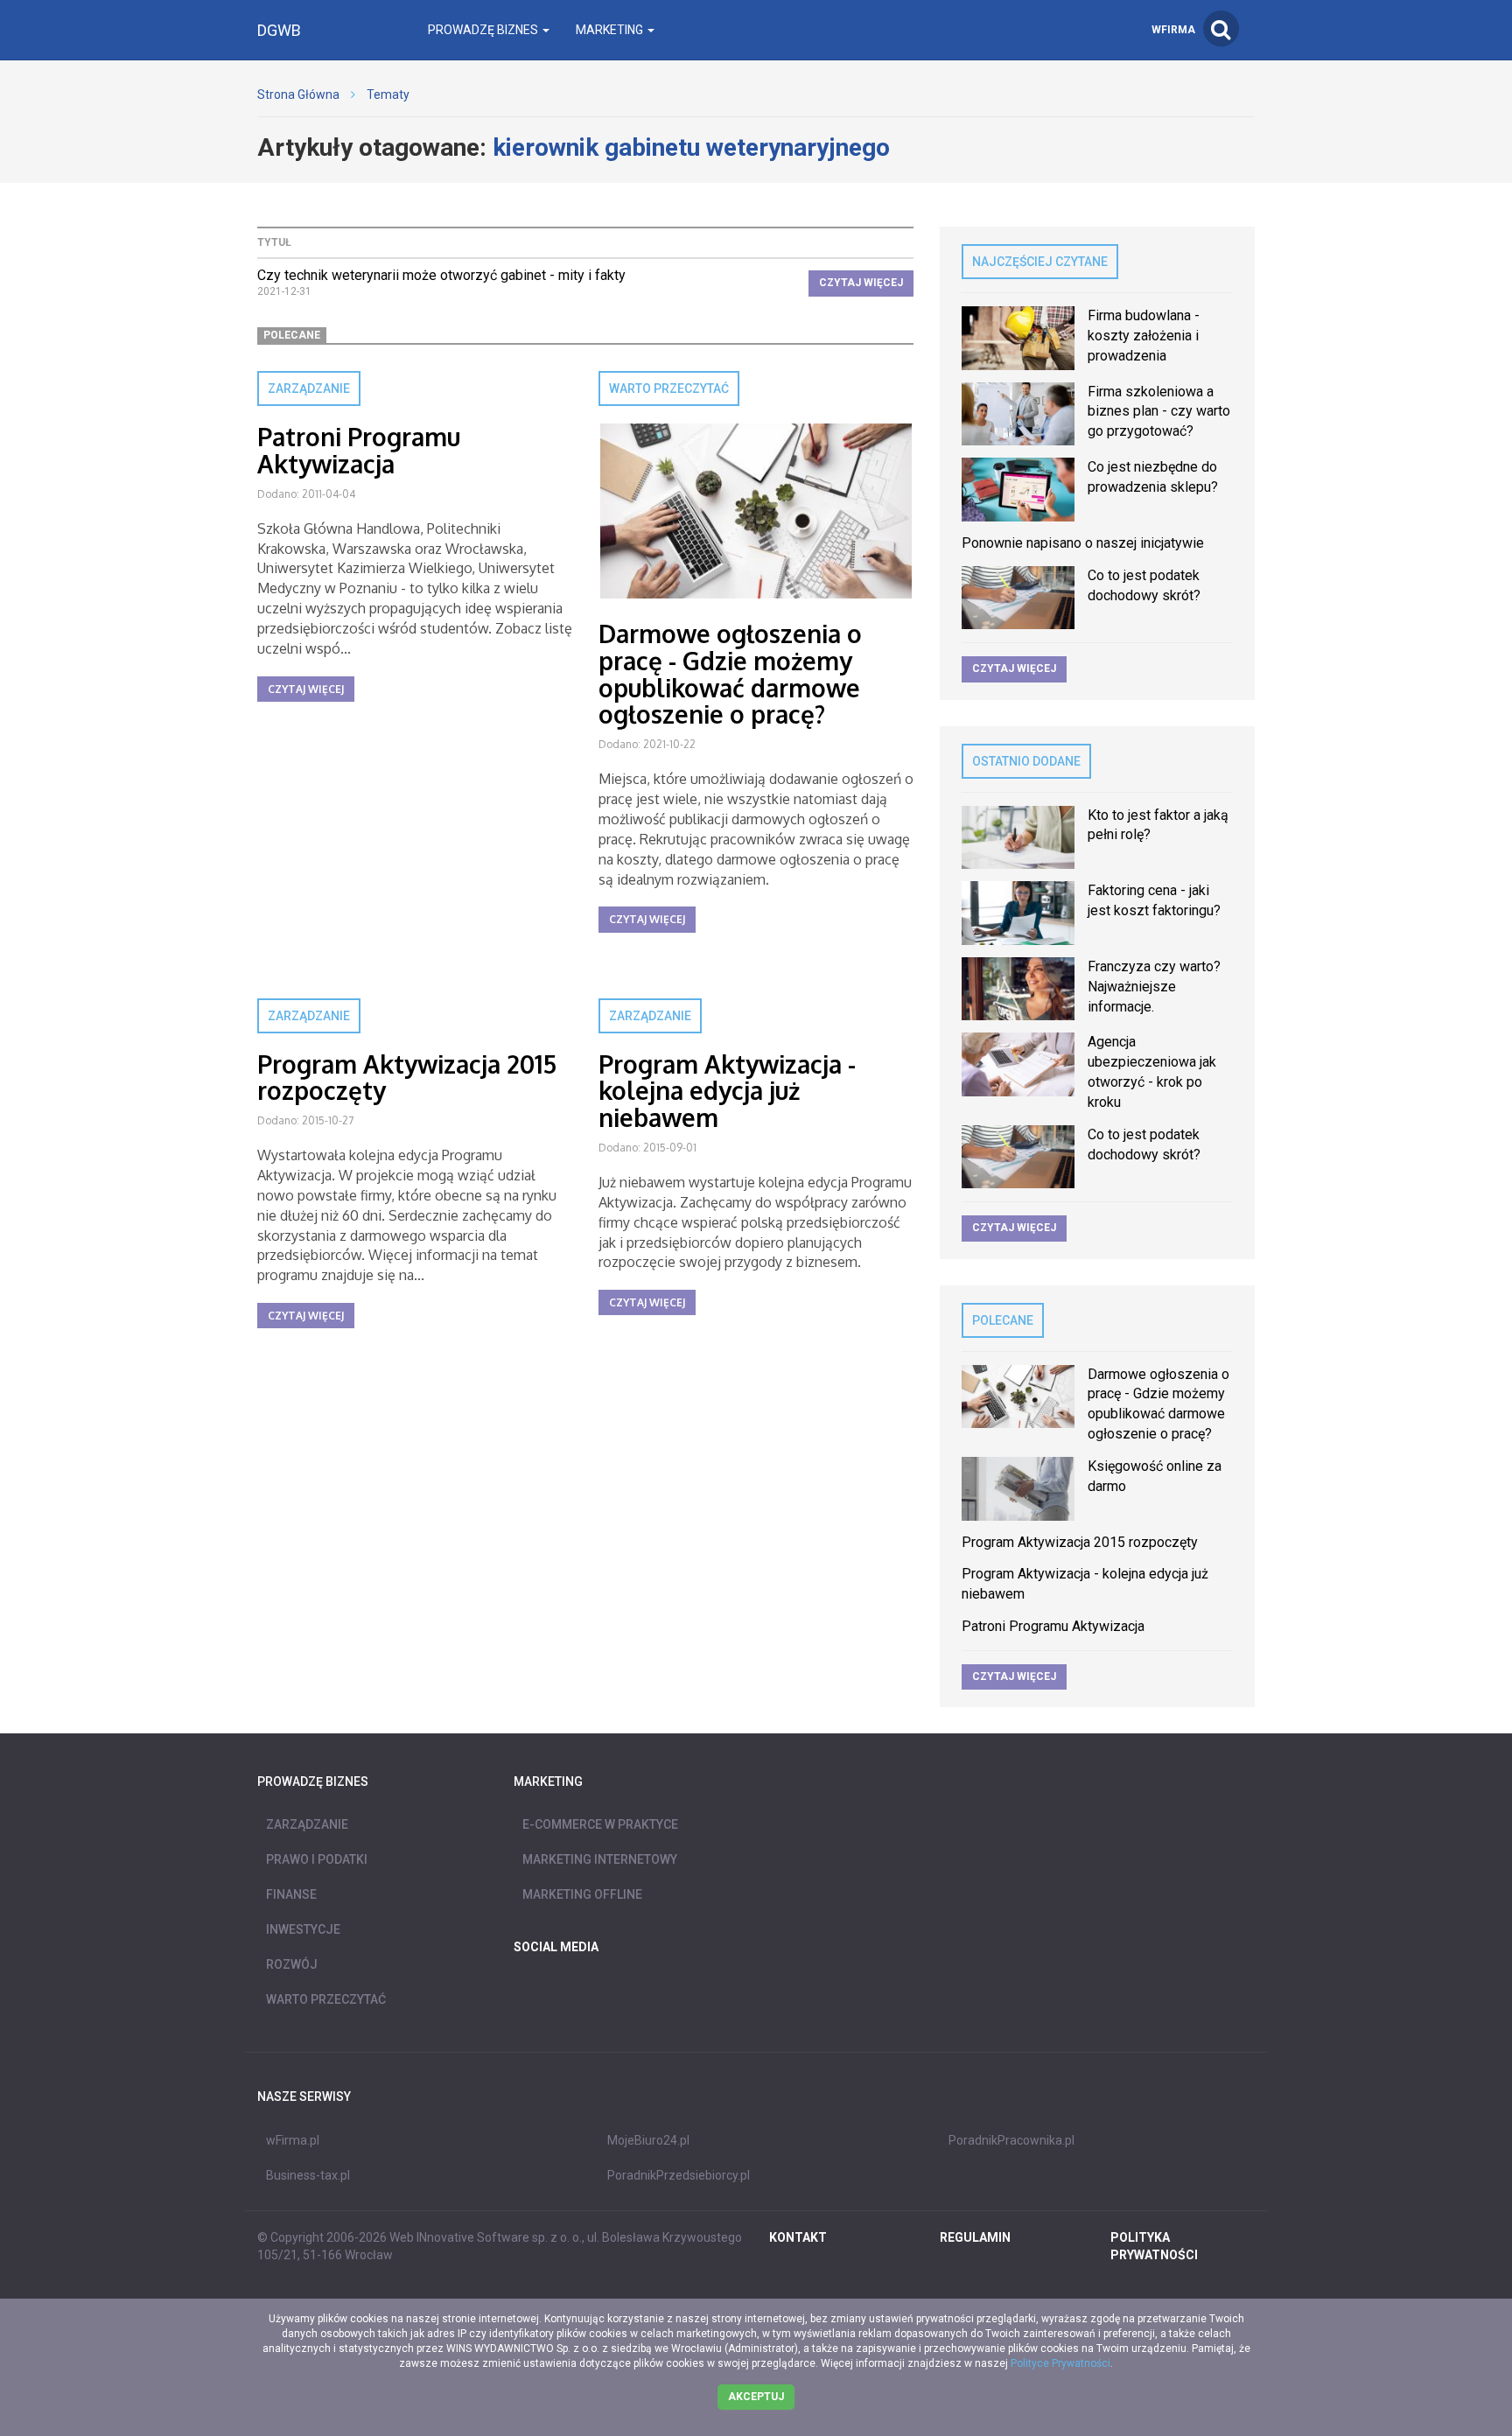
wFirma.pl (293, 2140)
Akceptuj (756, 2397)
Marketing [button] (611, 30)
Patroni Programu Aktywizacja (359, 450)
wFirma (1173, 30)
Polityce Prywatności (1060, 2363)
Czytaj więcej (861, 283)
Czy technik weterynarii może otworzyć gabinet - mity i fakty (441, 275)
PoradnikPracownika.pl (1011, 2140)
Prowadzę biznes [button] (484, 30)
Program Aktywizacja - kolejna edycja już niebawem (727, 1091)
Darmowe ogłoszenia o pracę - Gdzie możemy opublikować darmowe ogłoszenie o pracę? (730, 674)
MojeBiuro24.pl (648, 2140)
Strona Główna (298, 94)
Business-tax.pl (308, 2175)
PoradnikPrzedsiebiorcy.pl (679, 2175)
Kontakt (798, 2237)
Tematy (388, 94)
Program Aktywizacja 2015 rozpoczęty (407, 1078)
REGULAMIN (975, 2237)
